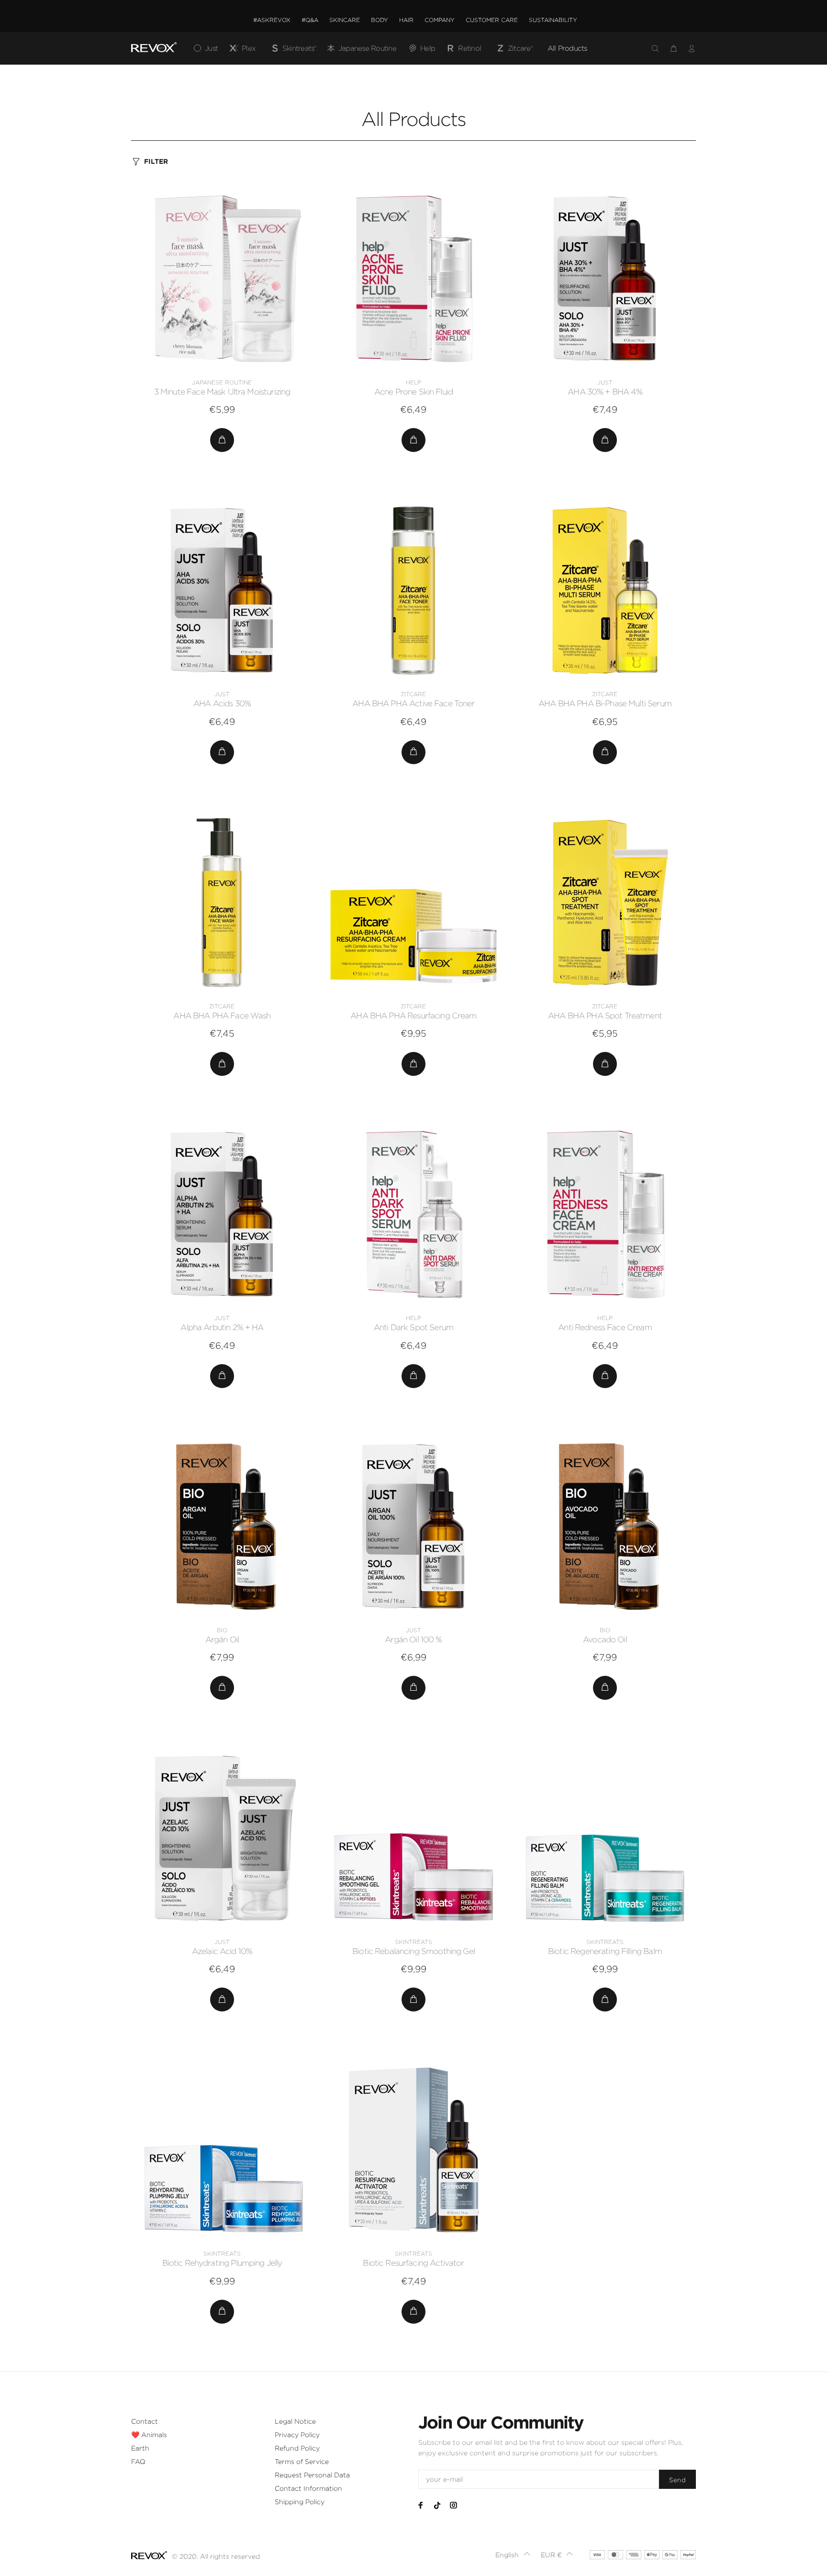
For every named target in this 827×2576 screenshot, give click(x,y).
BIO (222, 1630)
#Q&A (310, 20)
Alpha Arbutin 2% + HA (222, 1327)
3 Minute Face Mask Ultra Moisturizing (222, 392)
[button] (513, 2555)
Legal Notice (295, 2421)
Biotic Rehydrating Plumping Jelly (222, 2263)
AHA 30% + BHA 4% (605, 392)
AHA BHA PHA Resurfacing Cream (413, 1016)
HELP (413, 382)
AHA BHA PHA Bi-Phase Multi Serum (605, 703)
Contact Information (308, 2488)
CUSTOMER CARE (492, 20)
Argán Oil (222, 1639)
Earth (140, 2448)
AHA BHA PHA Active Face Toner (413, 703)
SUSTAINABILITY (553, 20)
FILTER (156, 161)
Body (380, 20)
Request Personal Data (312, 2475)
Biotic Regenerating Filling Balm (605, 1951)
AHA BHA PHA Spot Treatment (605, 1016)
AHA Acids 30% (222, 703)
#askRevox (272, 20)
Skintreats (413, 1942)
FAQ (138, 2462)
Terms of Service (302, 2462)
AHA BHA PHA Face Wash (222, 1016)
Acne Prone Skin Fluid (413, 392)
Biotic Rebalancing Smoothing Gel (413, 1951)
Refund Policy (297, 2448)
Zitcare (413, 694)
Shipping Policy (300, 2502)
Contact (145, 2421)
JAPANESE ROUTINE (222, 382)
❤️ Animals (149, 2435)
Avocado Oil (605, 1639)
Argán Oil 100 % (413, 1639)
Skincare (345, 20)
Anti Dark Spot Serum (413, 1327)
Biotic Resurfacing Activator (413, 2263)
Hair (406, 20)
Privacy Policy (297, 2435)
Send (677, 2480)
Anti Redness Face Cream (605, 1327)
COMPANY (440, 20)
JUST (605, 382)
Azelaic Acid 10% (222, 1951)
